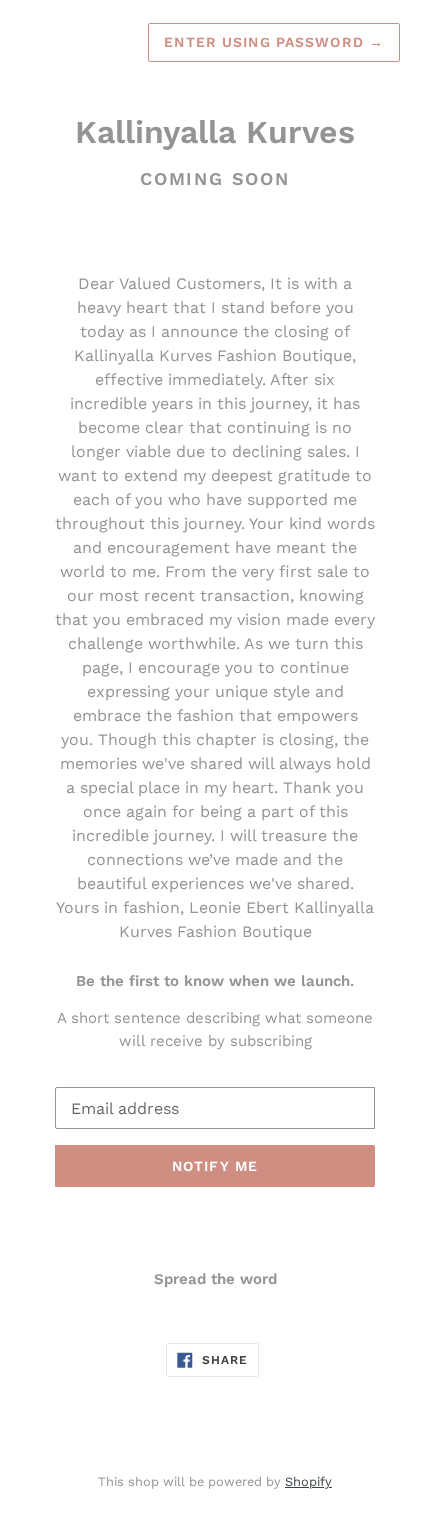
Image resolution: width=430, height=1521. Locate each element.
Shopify (308, 1481)
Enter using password (274, 42)
